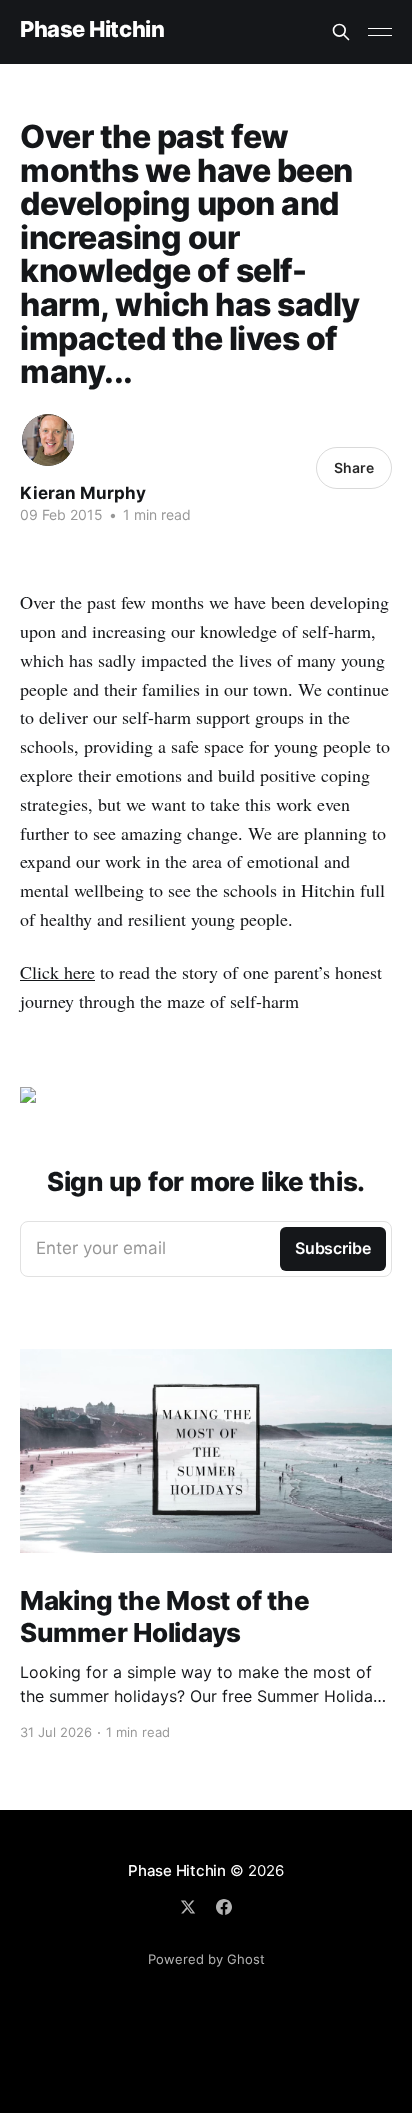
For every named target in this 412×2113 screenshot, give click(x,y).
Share (354, 467)
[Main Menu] (380, 32)
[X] (188, 1907)
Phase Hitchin (92, 29)
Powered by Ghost (206, 1959)
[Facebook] (224, 1907)
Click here (57, 972)
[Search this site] (341, 32)
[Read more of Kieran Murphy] (48, 440)
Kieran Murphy (83, 493)
